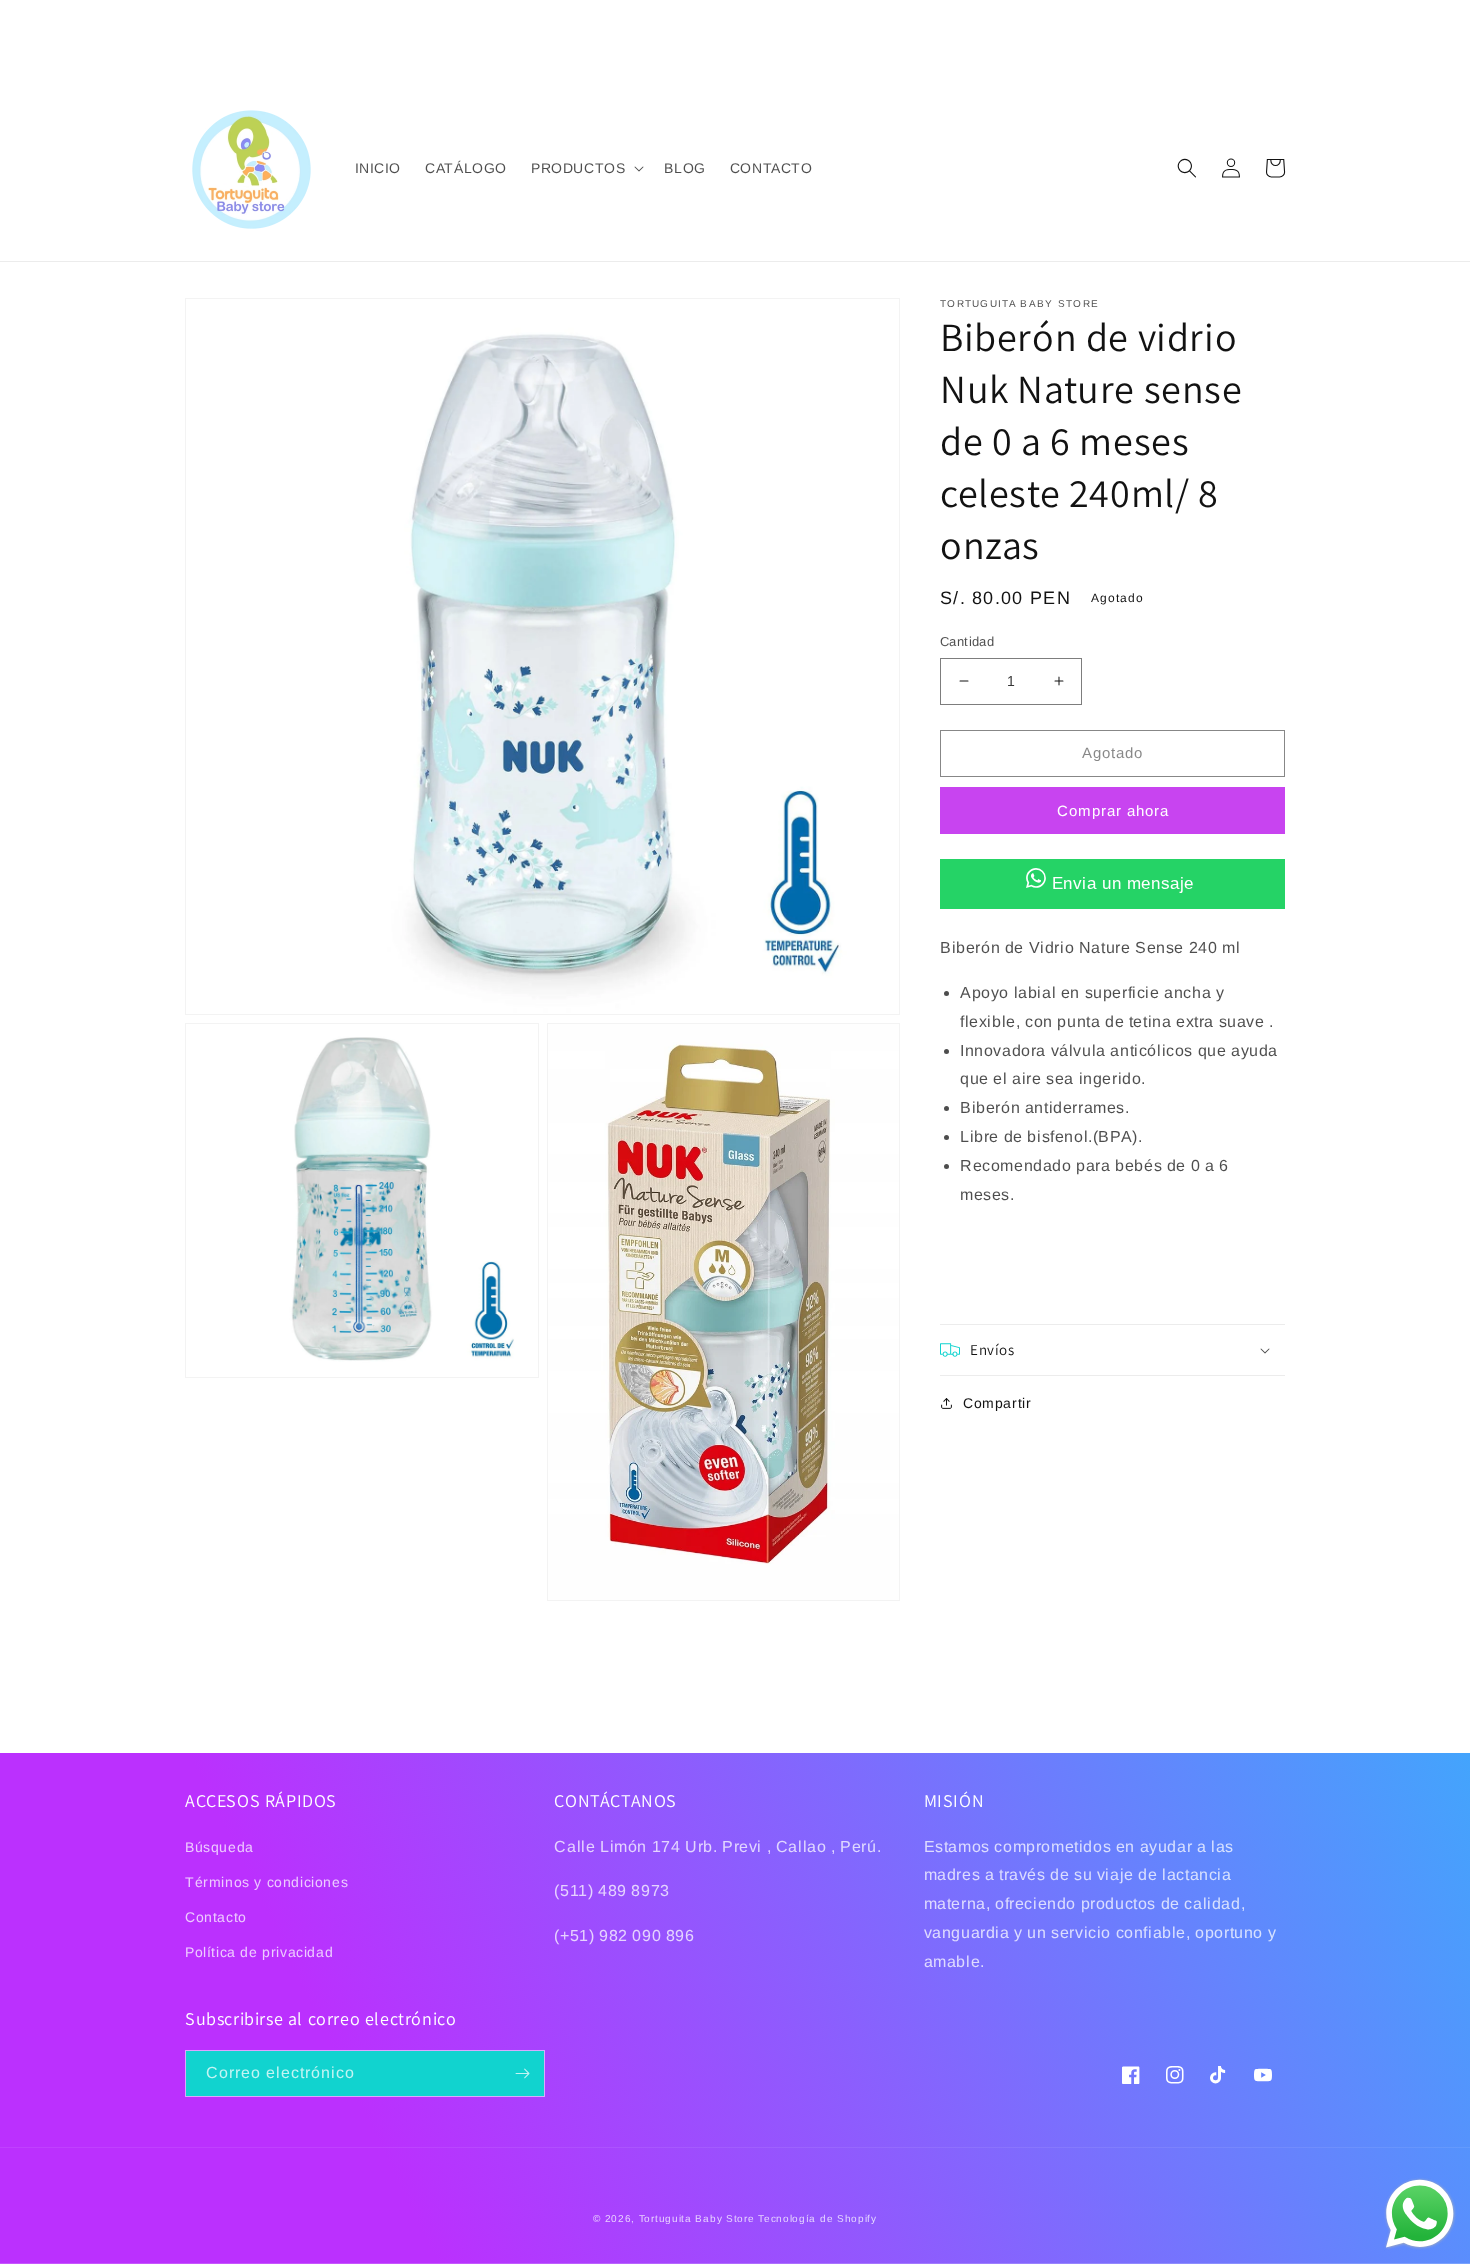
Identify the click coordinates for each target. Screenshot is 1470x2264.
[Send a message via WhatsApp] (1420, 2214)
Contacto (216, 1917)
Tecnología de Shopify (817, 2218)
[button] (585, 168)
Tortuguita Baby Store (697, 2218)
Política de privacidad (259, 1952)
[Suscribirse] (522, 2073)
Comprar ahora (1113, 809)
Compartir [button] (997, 1403)
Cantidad (967, 641)
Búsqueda (219, 1847)
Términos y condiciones (266, 1882)
